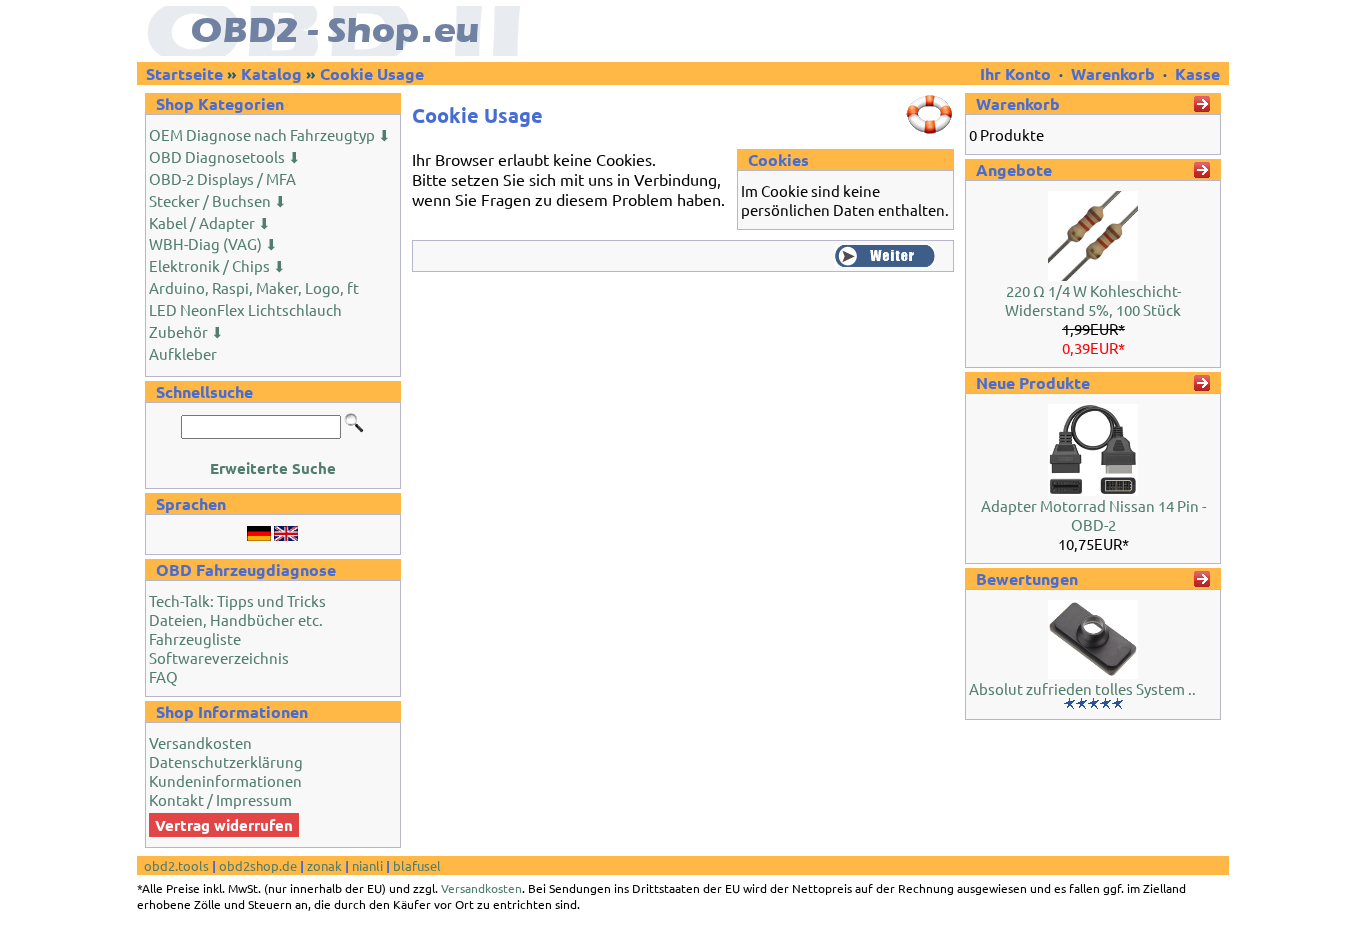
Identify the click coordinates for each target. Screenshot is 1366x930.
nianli (367, 865)
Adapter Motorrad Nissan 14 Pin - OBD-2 (1093, 515)
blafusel (417, 865)
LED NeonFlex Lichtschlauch (245, 309)
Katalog (271, 73)
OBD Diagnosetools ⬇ (225, 156)
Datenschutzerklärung (226, 761)
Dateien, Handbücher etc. (236, 619)
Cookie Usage (372, 73)
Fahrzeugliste (195, 638)
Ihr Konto (1017, 73)
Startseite (184, 73)
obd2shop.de (258, 865)
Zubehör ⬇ (186, 331)
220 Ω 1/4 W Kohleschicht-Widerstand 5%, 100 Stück (1093, 300)
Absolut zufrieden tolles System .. (1082, 688)
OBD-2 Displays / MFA (222, 178)
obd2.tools (176, 865)
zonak (324, 865)
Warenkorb (1113, 73)
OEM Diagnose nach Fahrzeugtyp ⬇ (270, 134)
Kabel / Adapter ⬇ (210, 222)
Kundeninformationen (225, 780)
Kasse (1197, 73)
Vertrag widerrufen (224, 825)
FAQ (163, 676)
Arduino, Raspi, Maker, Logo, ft (254, 287)
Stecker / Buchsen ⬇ (218, 200)
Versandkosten (200, 742)
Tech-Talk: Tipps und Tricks (237, 600)
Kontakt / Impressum (220, 799)
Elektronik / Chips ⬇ (217, 265)
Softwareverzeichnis (219, 657)
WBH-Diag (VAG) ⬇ (213, 243)
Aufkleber (183, 353)
